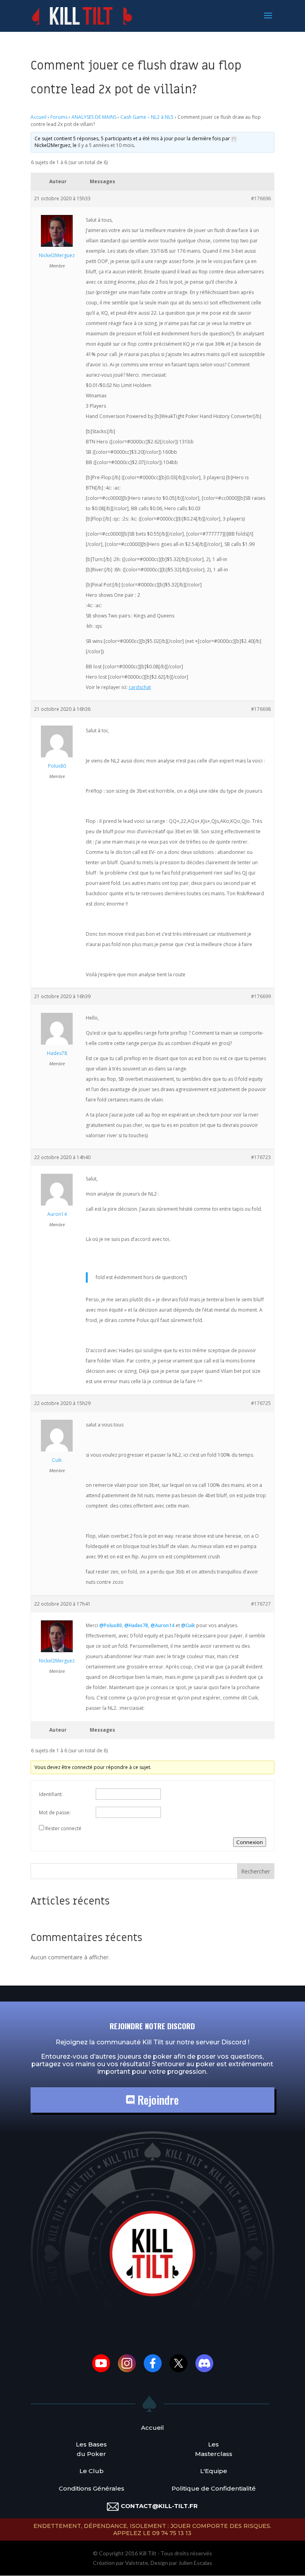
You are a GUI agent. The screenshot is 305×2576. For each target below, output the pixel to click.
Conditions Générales (92, 2488)
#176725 (261, 1403)
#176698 (261, 709)
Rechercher (256, 1871)
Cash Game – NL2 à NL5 (147, 117)
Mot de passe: (55, 1812)
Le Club (92, 2471)
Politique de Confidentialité (214, 2488)
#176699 (261, 996)
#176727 (261, 1604)
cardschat (140, 687)
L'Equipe (214, 2471)
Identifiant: (51, 1794)
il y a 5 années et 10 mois (106, 145)
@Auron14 (162, 1625)
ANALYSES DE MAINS (94, 117)
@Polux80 (111, 1625)
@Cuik (188, 1625)
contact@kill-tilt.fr (159, 2506)
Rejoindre (157, 2100)
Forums (59, 117)
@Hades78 (136, 1625)
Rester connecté (63, 1828)
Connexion (250, 1842)
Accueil (39, 117)
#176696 (261, 198)
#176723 (261, 1157)
